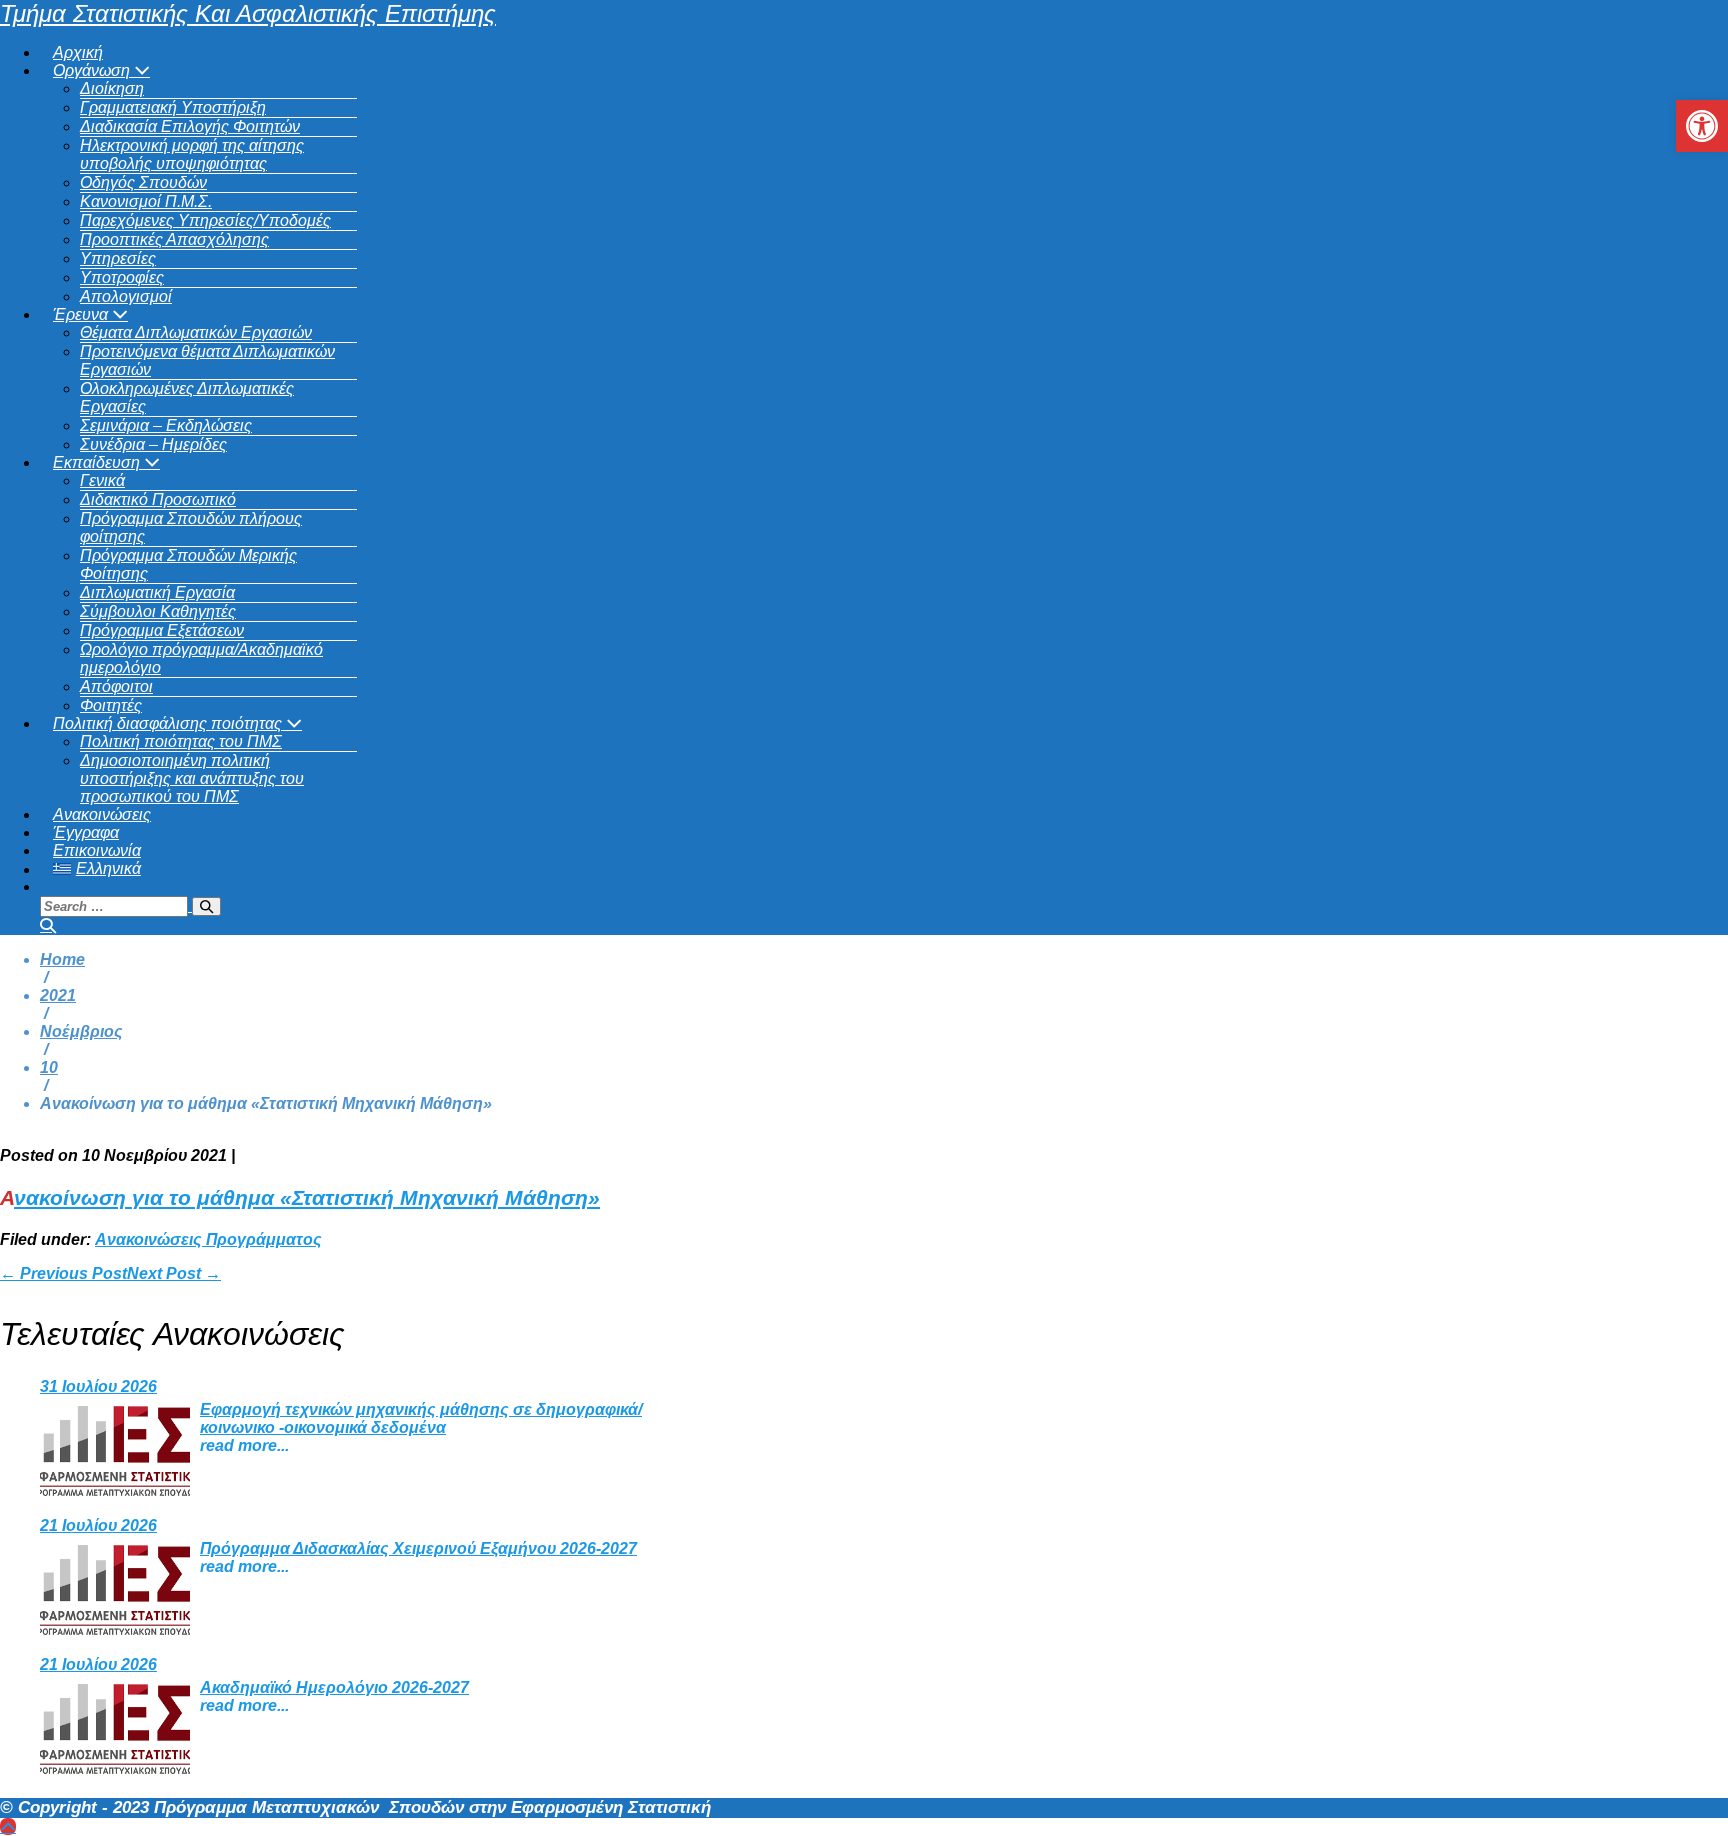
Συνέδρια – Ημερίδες (153, 444)
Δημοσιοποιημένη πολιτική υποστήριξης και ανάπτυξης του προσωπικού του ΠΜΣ (192, 778)
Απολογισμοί (126, 296)
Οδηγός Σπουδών (143, 182)
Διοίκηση (112, 88)
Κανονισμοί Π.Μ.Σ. (146, 201)
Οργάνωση (93, 70)
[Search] (206, 906)
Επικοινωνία (97, 850)
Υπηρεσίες (118, 258)
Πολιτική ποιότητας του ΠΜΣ (181, 741)
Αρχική (78, 52)
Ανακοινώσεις (102, 814)
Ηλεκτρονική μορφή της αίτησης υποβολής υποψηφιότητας (192, 154)
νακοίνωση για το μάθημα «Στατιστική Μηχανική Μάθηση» (307, 1197)
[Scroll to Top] (8, 1826)
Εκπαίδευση (98, 462)
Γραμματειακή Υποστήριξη (173, 107)
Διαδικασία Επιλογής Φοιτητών (190, 126)
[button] (884, 906)
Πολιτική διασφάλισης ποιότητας (169, 723)
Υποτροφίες (122, 277)
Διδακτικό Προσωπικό (158, 499)
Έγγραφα (86, 832)
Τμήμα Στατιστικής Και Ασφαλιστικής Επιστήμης (248, 13)
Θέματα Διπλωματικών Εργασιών (196, 332)
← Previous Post (63, 1273)
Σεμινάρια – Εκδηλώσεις (166, 425)
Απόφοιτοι (116, 686)
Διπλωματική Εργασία (157, 592)
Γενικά (102, 480)
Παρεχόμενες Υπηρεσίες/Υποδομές (205, 220)
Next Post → (174, 1273)
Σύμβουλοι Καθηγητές (158, 611)
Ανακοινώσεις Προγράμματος (208, 1239)
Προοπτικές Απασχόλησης (174, 239)
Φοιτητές (111, 705)
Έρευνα (82, 314)
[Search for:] (130, 905)
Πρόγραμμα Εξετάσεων (162, 630)
